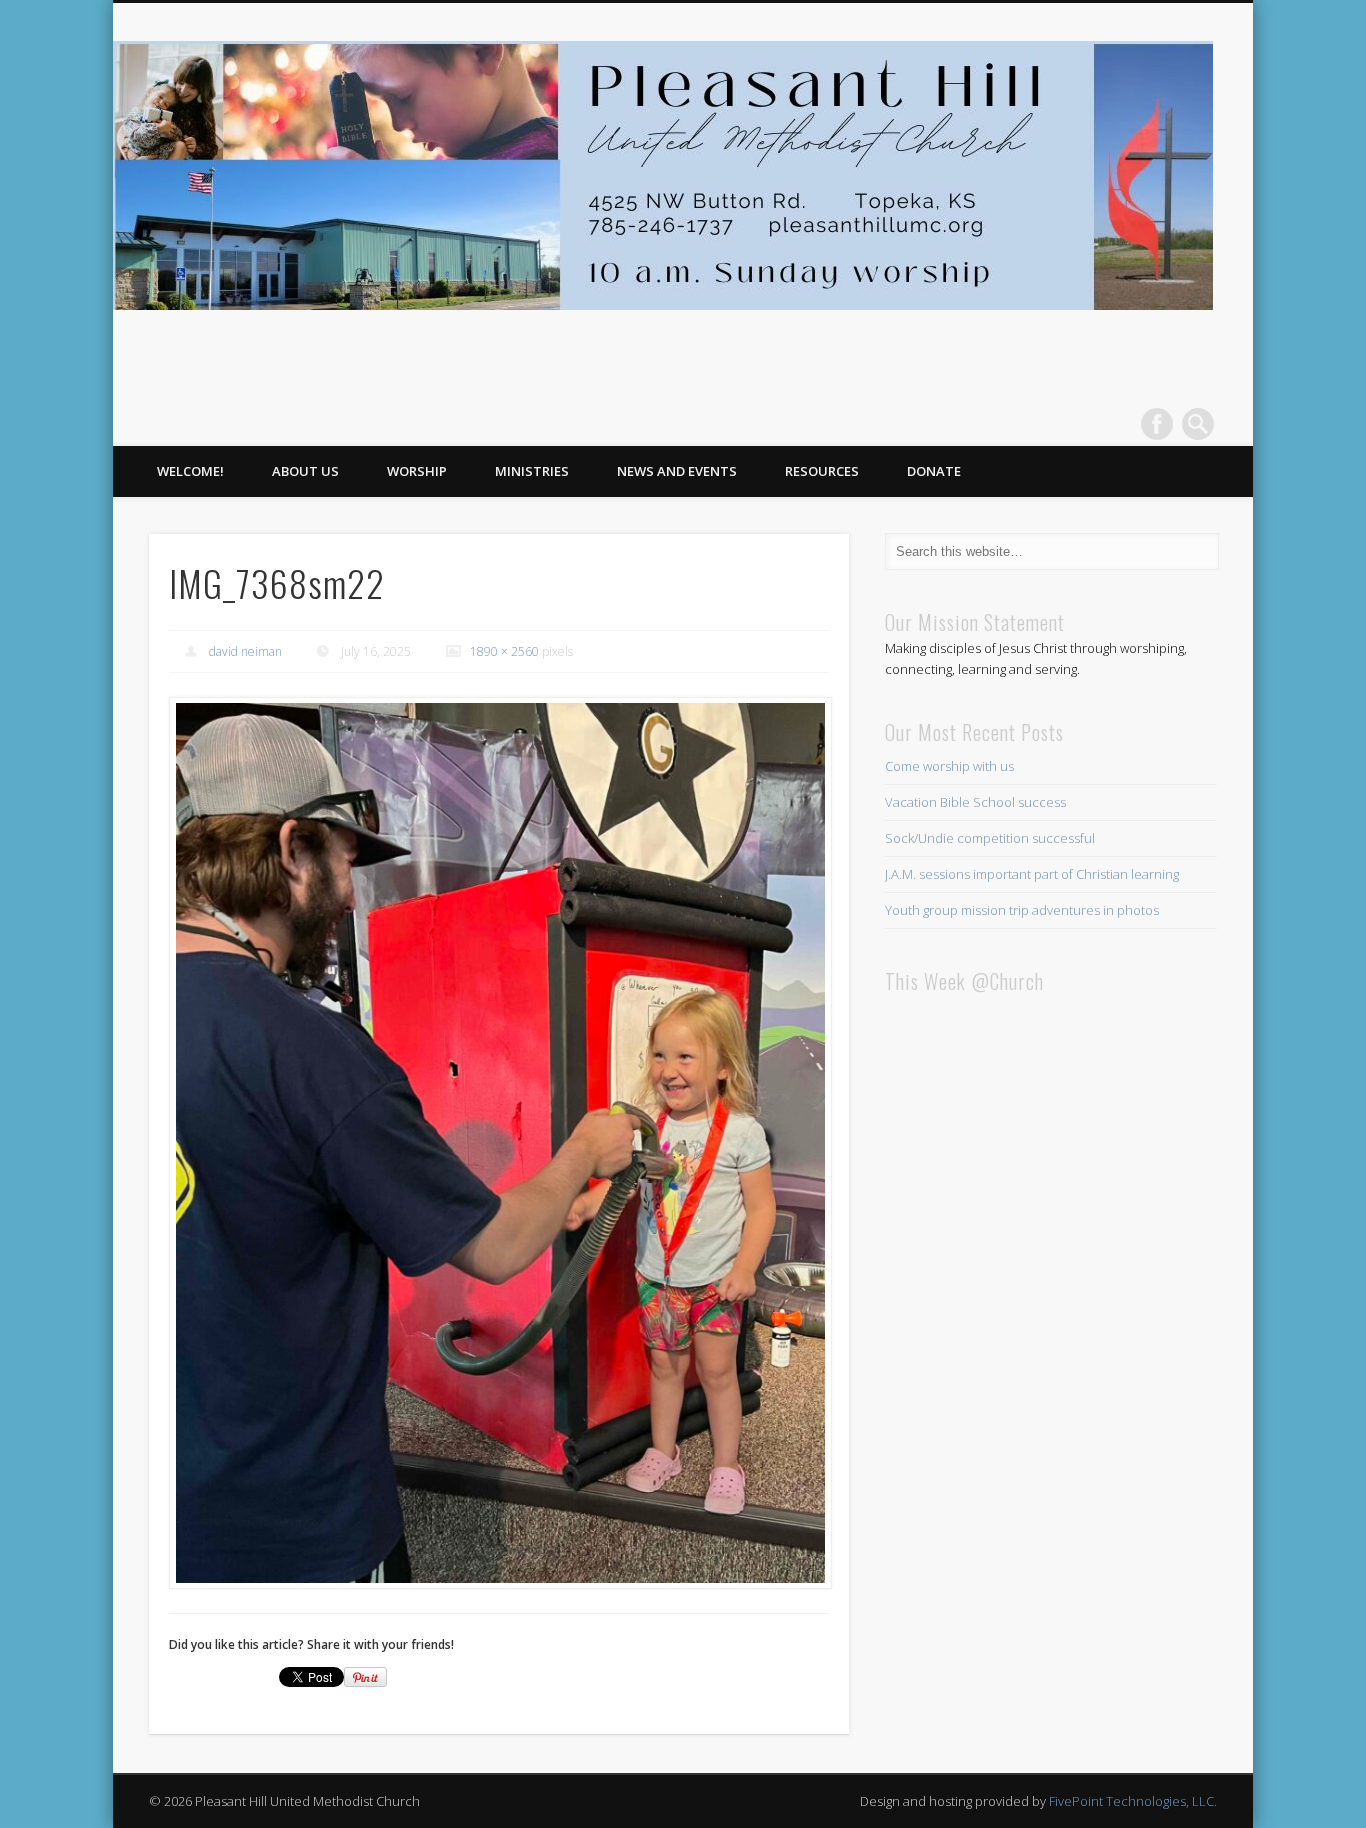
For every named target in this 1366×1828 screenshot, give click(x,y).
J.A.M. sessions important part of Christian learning (1032, 874)
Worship (417, 471)
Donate (934, 471)
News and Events (677, 471)
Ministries (532, 471)
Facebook (1157, 424)
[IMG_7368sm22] (499, 1143)
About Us (305, 471)
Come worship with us (949, 766)
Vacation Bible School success (975, 802)
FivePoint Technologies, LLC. (1133, 1801)
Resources (822, 471)
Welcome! (190, 471)
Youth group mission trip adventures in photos (1022, 910)
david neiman (245, 651)
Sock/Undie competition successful (990, 838)
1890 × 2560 (504, 651)
